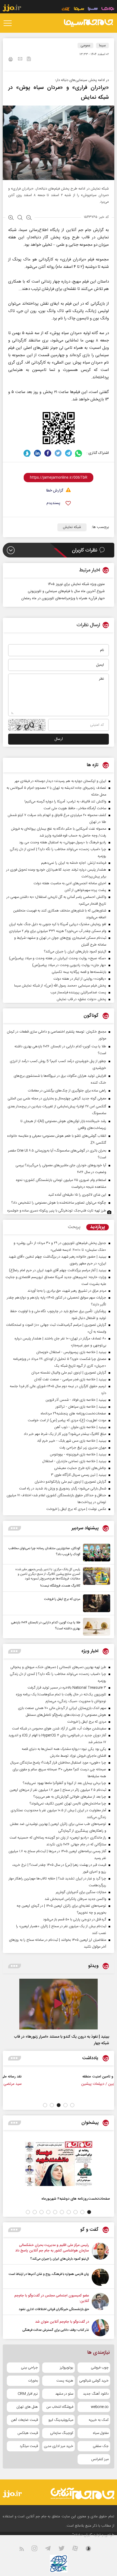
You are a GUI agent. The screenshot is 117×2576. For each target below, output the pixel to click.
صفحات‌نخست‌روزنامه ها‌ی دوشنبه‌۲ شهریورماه (76, 2199)
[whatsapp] (79, 453)
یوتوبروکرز (67, 2368)
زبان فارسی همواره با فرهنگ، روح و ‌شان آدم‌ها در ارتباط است (49, 2274)
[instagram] (38, 2550)
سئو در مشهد (64, 2394)
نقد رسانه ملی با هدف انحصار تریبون (51, 2076)
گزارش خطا (55, 491)
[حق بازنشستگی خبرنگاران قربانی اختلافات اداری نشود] (100, 2302)
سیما (102, 46)
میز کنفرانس (100, 2459)
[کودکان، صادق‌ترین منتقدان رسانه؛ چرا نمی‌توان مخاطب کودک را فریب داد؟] (95, 1553)
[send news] (20, 59)
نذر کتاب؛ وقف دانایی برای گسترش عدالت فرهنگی (56, 2330)
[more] (15, 1528)
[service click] (66, 9)
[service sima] (79, 9)
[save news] (29, 60)
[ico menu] (9, 23)
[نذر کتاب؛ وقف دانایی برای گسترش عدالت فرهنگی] (100, 2328)
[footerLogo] (77, 2493)
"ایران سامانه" (82, 2535)
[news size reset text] (20, 218)
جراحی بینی (29, 2368)
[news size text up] (11, 218)
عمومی (85, 46)
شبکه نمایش (72, 527)
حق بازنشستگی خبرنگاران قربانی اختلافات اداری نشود (54, 2309)
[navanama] (108, 9)
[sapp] (92, 2550)
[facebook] (48, 453)
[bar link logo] (12, 9)
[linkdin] (37, 453)
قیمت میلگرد (29, 2446)
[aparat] (78, 2550)
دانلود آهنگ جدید (96, 2394)
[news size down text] (29, 218)
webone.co (100, 2407)
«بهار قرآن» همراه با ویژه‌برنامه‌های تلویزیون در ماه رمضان (63, 598)
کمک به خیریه (99, 2420)
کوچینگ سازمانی (62, 2433)
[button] (72, 2105)
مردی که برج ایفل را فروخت (62, 1599)
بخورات (33, 2381)
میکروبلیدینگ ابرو (61, 2420)
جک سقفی (101, 2446)
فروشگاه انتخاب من (60, 2407)
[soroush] (27, 453)
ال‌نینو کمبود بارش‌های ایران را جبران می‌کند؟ (60, 2259)
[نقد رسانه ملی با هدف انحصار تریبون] (90, 2082)
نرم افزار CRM (28, 2394)
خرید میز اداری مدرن (59, 2446)
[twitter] (58, 453)
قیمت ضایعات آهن (24, 2420)
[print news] (11, 60)
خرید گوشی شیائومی (94, 2381)
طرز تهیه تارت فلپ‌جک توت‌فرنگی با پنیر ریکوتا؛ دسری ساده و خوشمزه (57, 1211)
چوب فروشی (100, 2368)
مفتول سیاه (101, 2433)
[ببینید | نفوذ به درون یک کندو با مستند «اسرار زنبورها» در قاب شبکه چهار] (59, 2004)
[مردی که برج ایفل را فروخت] (95, 1603)
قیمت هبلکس (28, 2433)
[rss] (25, 2550)
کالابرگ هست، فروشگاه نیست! (60, 1586)
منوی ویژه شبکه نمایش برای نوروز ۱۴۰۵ (76, 584)
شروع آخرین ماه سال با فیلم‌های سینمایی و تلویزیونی (66, 591)
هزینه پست (65, 2381)
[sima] (88, 23)
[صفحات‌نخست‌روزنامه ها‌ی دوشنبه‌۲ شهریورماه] (59, 2163)
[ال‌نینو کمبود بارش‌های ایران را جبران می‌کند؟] (100, 2252)
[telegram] (68, 453)
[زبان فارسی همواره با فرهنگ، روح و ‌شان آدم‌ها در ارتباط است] (100, 2277)
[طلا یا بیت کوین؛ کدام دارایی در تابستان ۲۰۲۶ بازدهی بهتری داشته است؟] (95, 1627)
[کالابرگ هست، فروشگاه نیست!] (95, 1578)
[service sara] (93, 9)
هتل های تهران (27, 2407)
